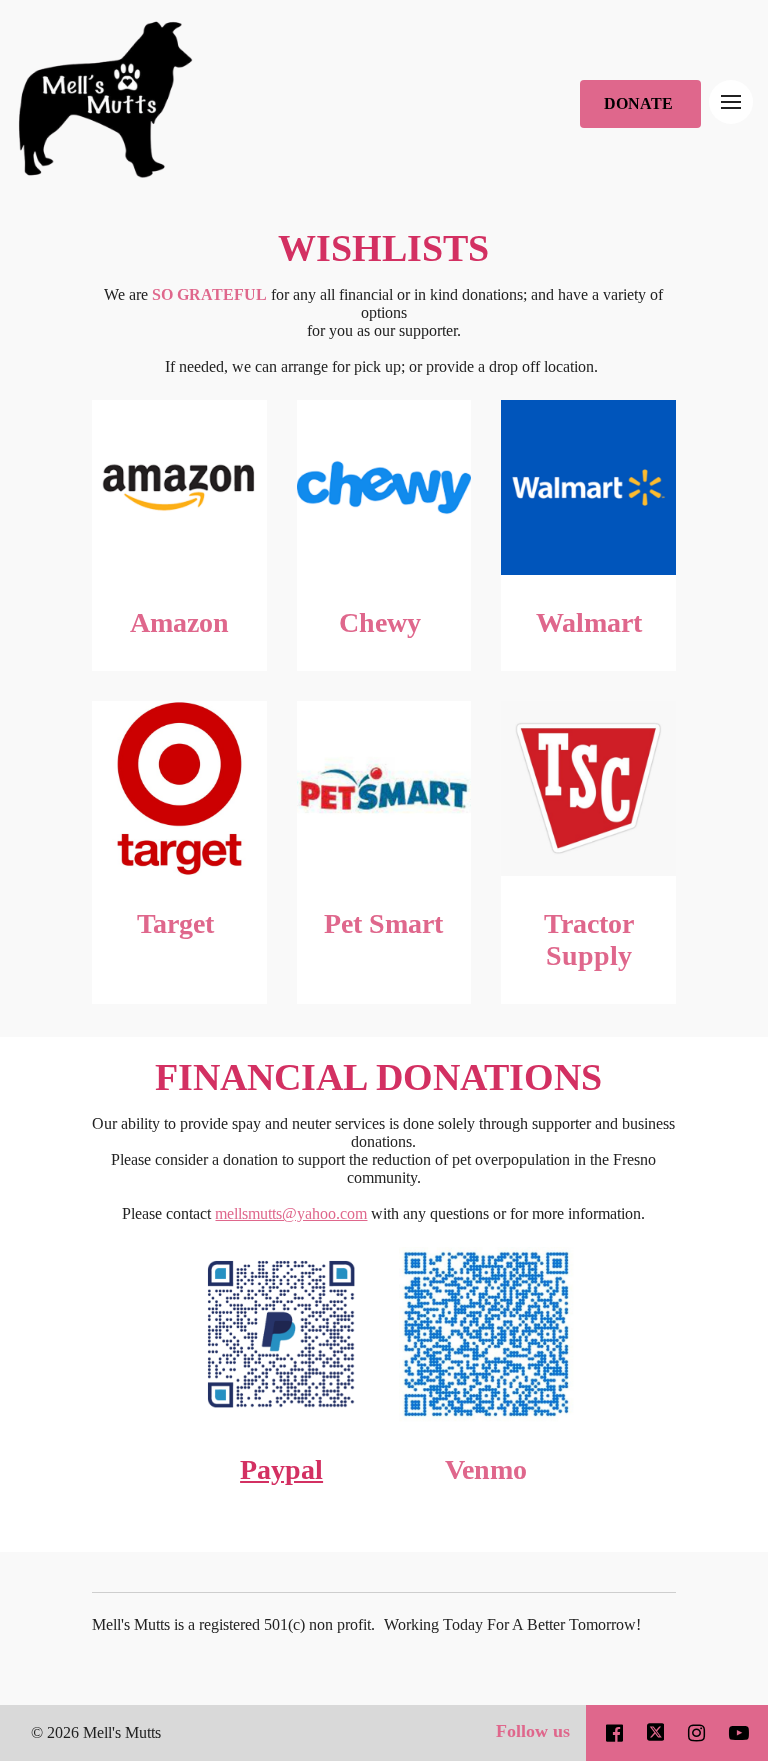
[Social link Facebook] (614, 1733)
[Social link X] (656, 1733)
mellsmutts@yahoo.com (291, 1213)
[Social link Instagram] (696, 1733)
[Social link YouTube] (739, 1733)
